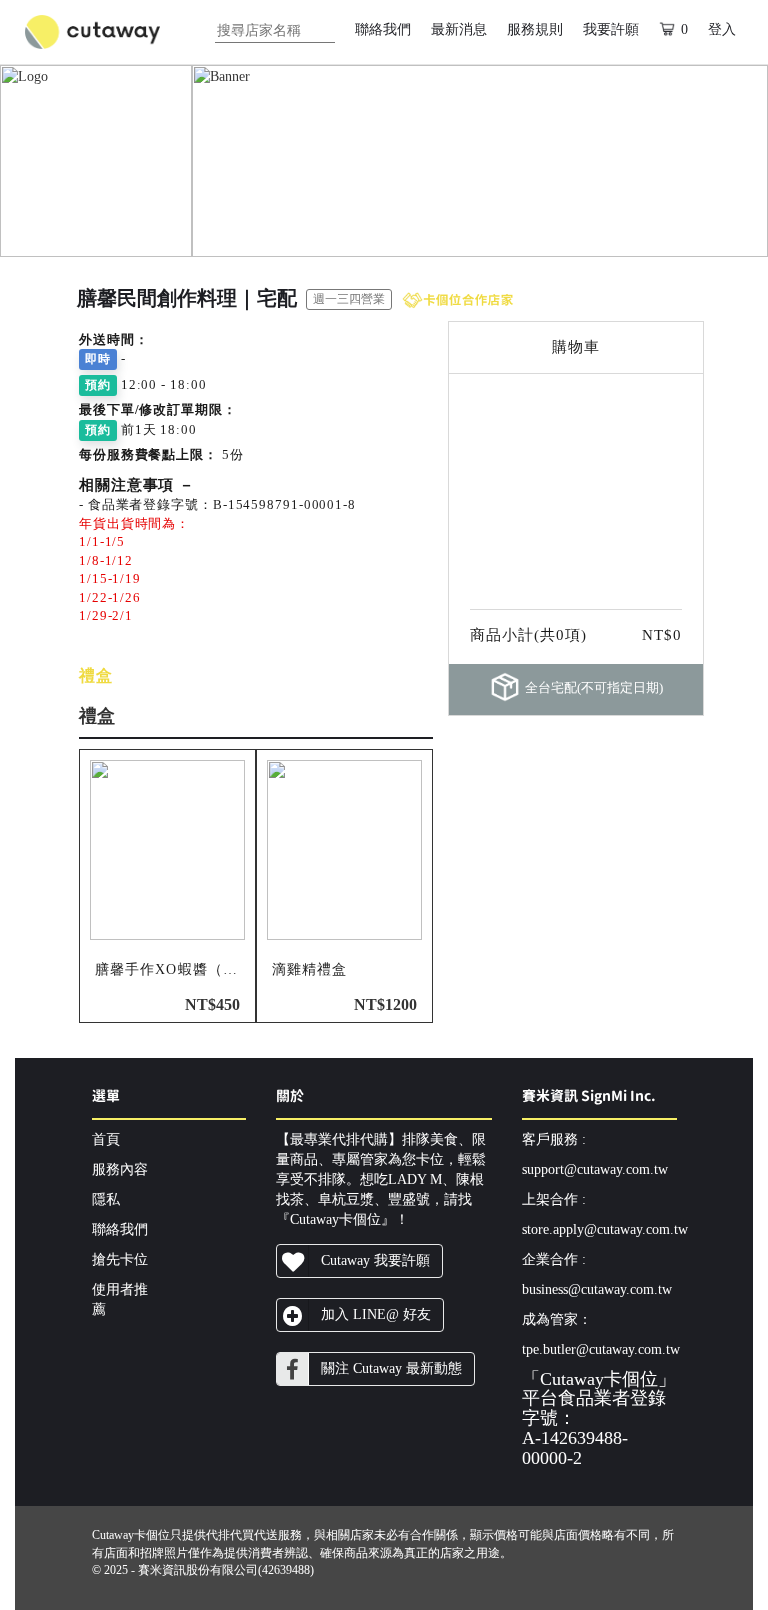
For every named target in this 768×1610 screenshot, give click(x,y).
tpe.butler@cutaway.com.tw (601, 1349)
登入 (722, 29)
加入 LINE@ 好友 (376, 1314)
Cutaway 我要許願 (375, 1260)
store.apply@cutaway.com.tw (605, 1229)
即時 (98, 359)
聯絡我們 (383, 29)
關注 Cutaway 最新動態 (391, 1368)
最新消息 (459, 29)
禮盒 (96, 675)
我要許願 (611, 29)
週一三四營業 (349, 299)
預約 (98, 385)
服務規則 (535, 29)
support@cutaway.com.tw (595, 1169)
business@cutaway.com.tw (597, 1289)
